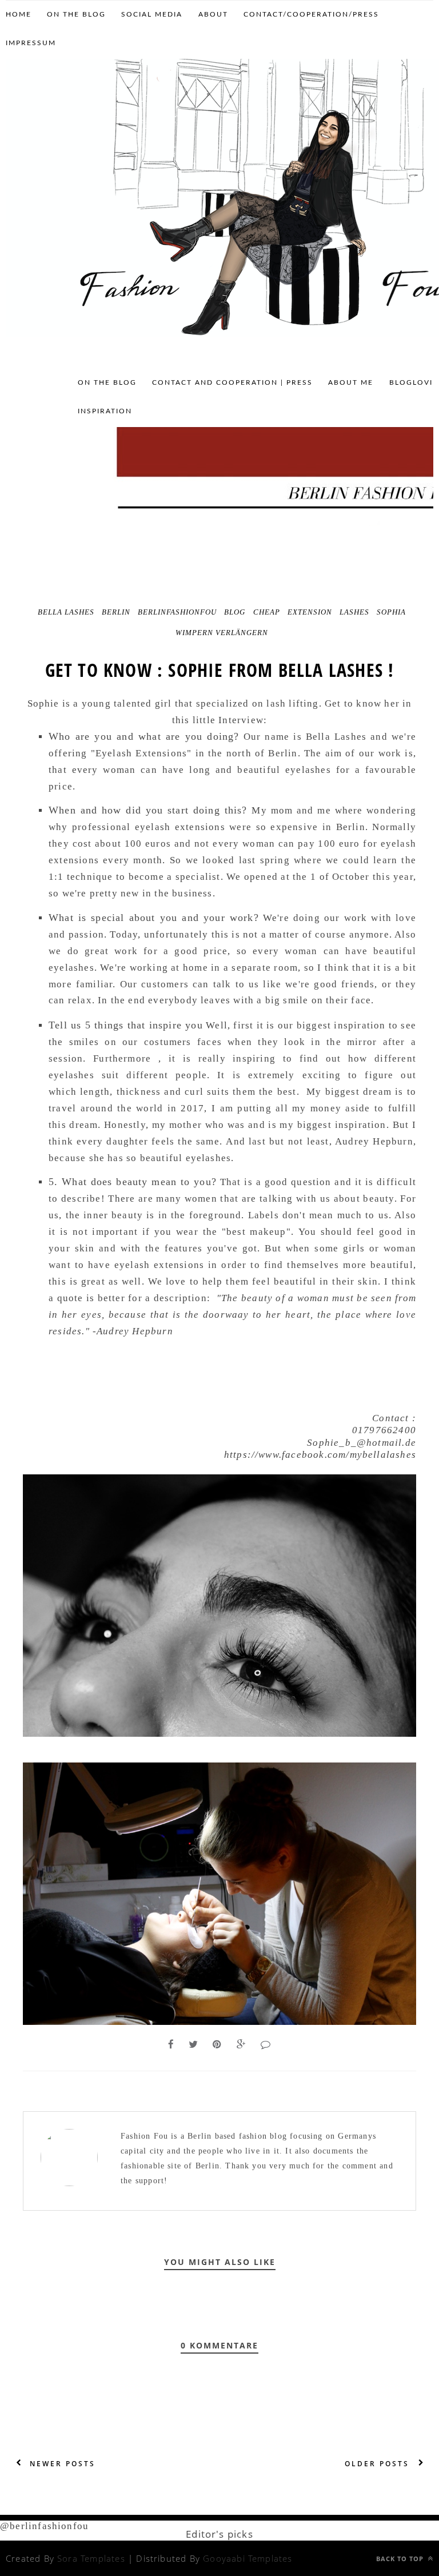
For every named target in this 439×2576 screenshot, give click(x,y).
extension (310, 612)
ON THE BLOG (76, 14)
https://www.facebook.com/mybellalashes (320, 1455)
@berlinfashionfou (44, 2526)
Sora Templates (91, 2558)
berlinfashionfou (177, 612)
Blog (235, 612)
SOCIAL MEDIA (152, 14)
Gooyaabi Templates (248, 2558)
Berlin (116, 612)
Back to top (401, 2559)
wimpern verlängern (222, 633)
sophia (391, 612)
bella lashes (66, 612)
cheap (267, 612)
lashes (354, 612)
